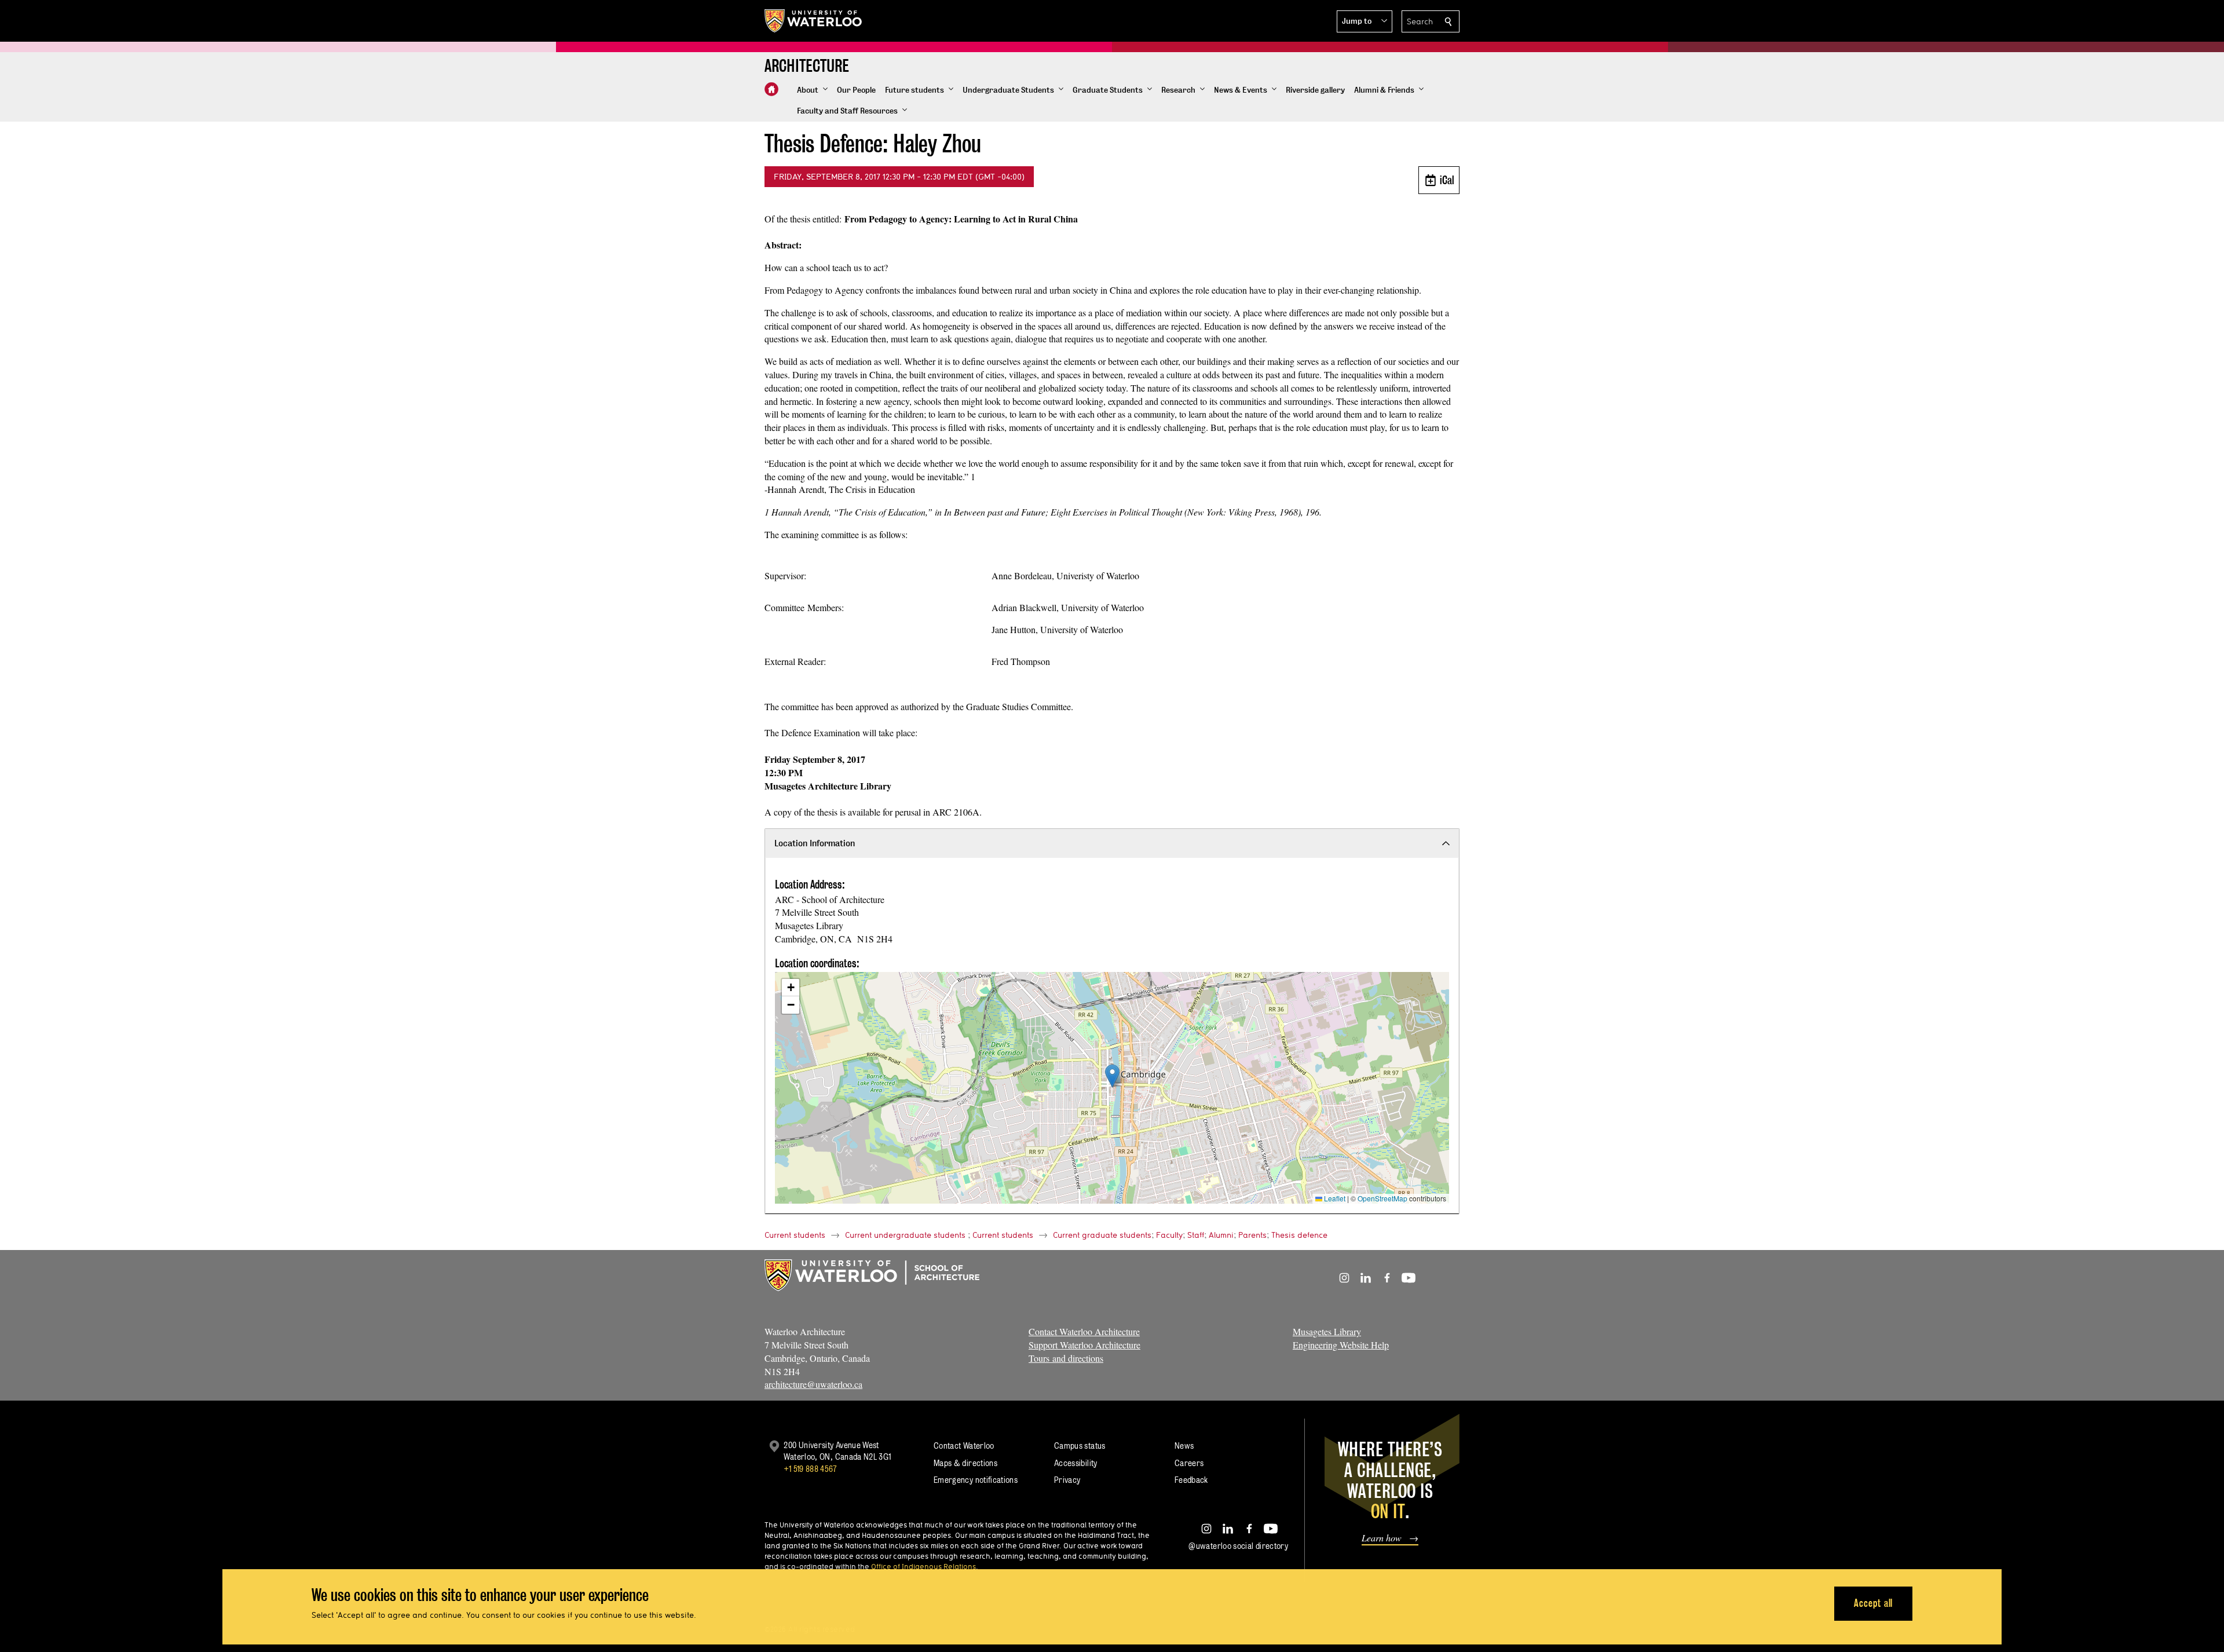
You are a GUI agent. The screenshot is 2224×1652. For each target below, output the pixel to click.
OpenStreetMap (1382, 1198)
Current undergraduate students (905, 1235)
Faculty (1169, 1235)
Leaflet (1334, 1198)
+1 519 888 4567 (810, 1469)
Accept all (1873, 1603)
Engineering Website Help (1341, 1345)
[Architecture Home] (771, 89)
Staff (1196, 1235)
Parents (1252, 1235)
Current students (795, 1235)
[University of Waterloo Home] (814, 21)
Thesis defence (1299, 1235)
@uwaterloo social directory (1238, 1546)
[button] (1365, 21)
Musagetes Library (1327, 1331)
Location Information (815, 843)
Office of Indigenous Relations (923, 1566)
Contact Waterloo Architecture (1084, 1331)
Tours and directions (1066, 1358)
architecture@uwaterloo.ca (813, 1384)
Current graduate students (1102, 1235)
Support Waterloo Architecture (1084, 1345)
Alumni (1221, 1235)
